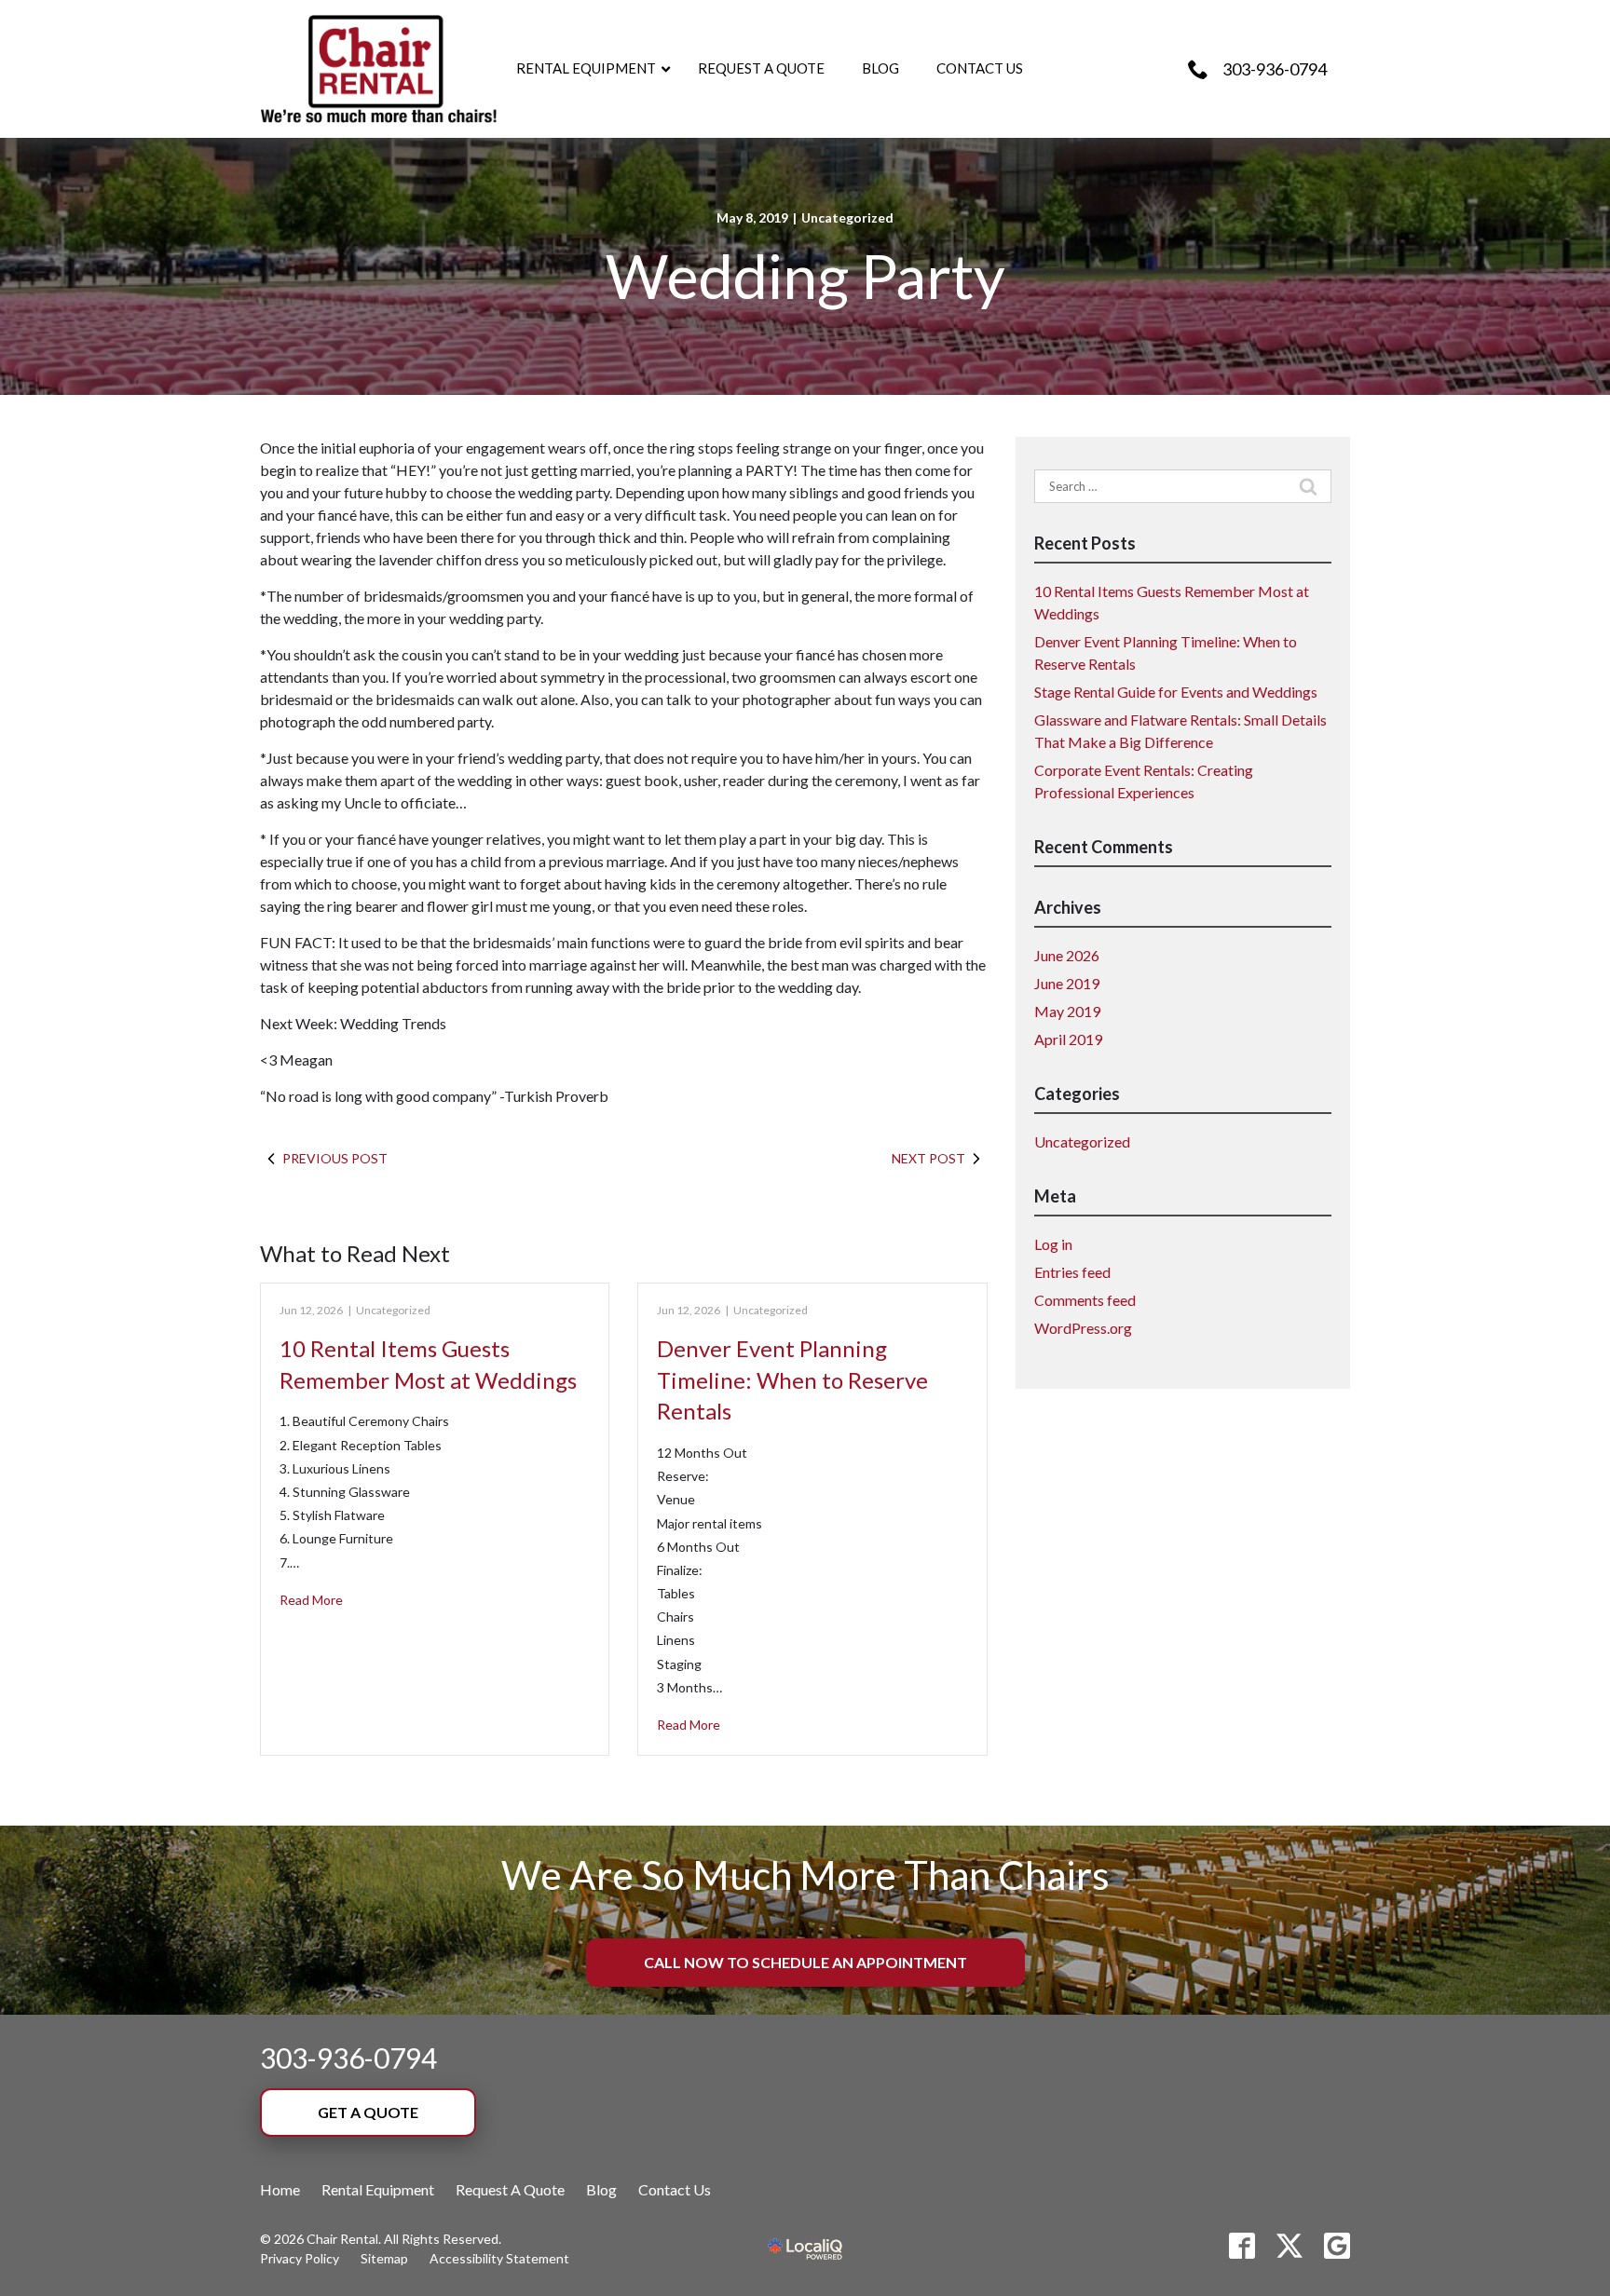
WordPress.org (1083, 1328)
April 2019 (1068, 1039)
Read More (311, 1600)
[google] (1337, 2246)
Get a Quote (368, 2112)
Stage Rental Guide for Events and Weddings (1176, 692)
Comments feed (1085, 1300)
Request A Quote (510, 2189)
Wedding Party (805, 276)
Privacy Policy (300, 2258)
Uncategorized (847, 217)
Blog (601, 2189)
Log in (1053, 1244)
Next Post (928, 1158)
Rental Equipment (378, 2189)
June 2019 (1067, 983)
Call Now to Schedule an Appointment (805, 1962)
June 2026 (1067, 955)
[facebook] (1242, 2246)
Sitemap (384, 2258)
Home (280, 2189)
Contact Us (675, 2189)
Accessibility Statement (499, 2258)
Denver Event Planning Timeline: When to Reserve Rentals (792, 1379)
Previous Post (335, 1158)
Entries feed (1072, 1272)
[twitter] (1289, 2246)
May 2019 (1067, 1011)
